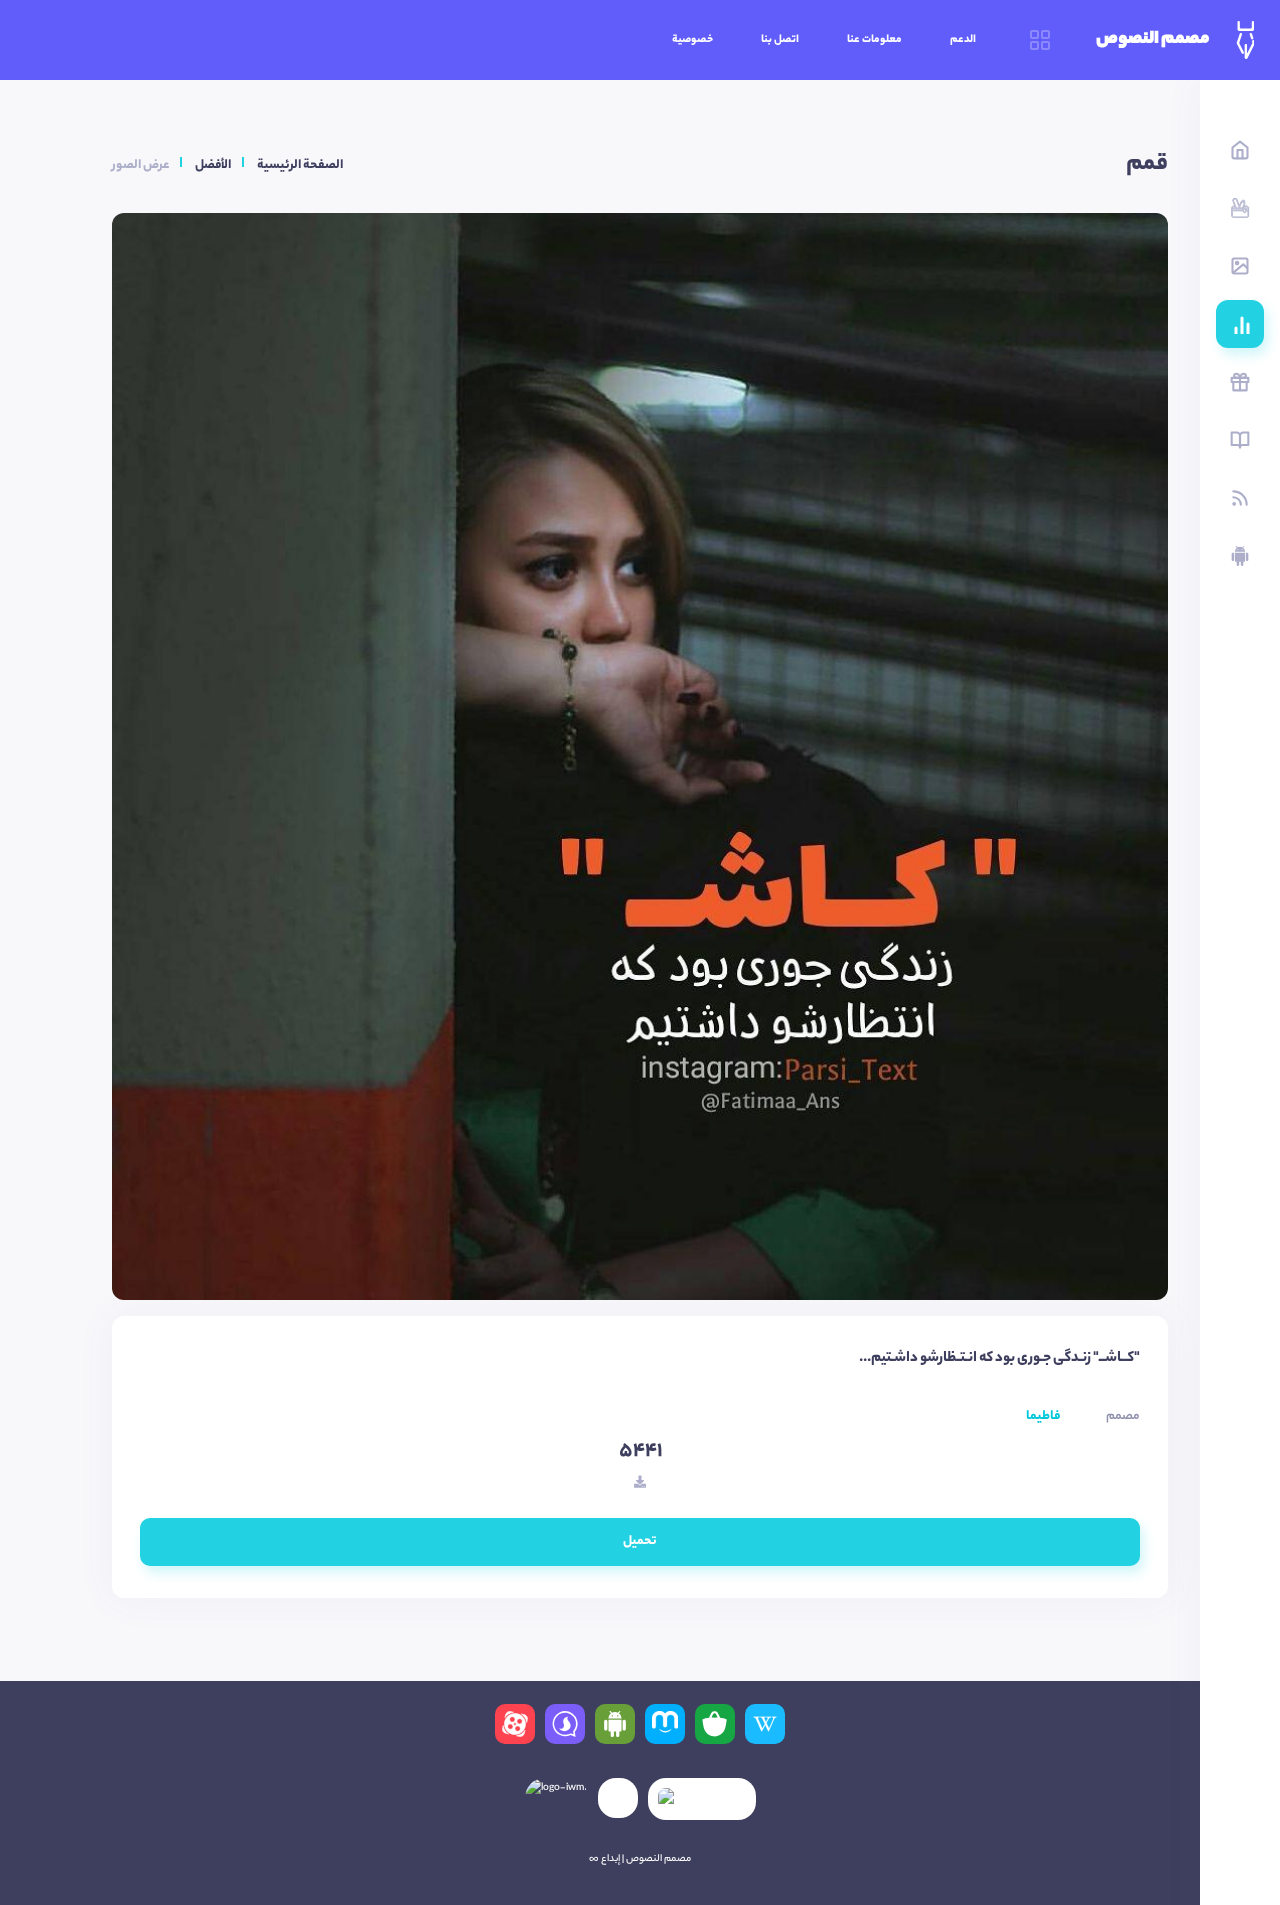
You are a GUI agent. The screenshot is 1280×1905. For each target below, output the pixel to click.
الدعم (963, 40)
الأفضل (213, 165)
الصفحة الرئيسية (300, 165)
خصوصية (692, 40)
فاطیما (1043, 1416)
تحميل (640, 1541)
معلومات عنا (874, 40)
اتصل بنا (780, 40)
